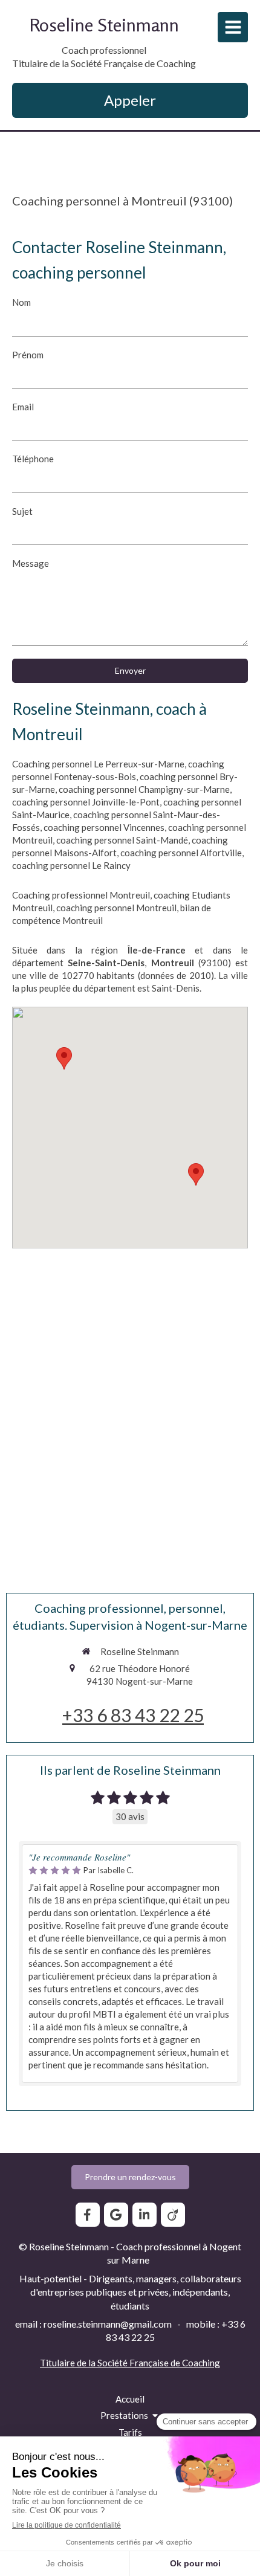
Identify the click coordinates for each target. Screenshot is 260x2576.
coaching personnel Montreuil (116, 908)
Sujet (22, 511)
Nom (21, 302)
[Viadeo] (173, 2215)
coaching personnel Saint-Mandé (122, 840)
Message (31, 563)
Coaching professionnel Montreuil (81, 895)
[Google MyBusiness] (116, 2215)
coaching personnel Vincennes (104, 827)
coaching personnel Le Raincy (71, 865)
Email (23, 407)
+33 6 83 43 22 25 (133, 1715)
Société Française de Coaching (159, 2363)
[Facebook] (88, 2215)
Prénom (28, 355)
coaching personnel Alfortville (181, 853)
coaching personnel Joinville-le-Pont (86, 802)
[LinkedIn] (145, 2215)
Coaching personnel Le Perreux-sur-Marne (98, 764)
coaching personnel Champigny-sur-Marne (144, 789)
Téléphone (33, 459)
